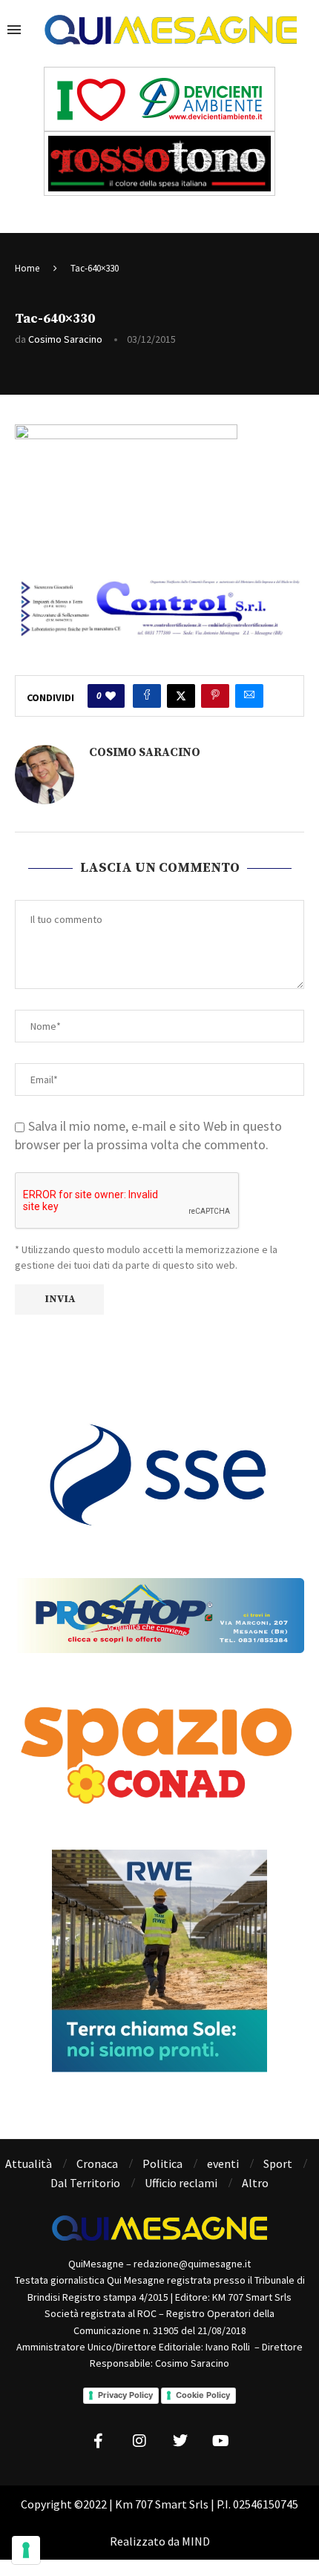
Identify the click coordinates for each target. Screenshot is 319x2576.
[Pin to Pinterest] (215, 696)
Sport (278, 2163)
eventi (223, 2163)
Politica (162, 2163)
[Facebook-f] (99, 2441)
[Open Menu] (14, 30)
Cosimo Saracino (65, 339)
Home (27, 268)
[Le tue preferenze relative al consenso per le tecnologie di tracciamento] (26, 2550)
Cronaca (97, 2163)
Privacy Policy (125, 2395)
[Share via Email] (249, 696)
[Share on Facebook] (147, 696)
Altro (255, 2183)
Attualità (29, 2163)
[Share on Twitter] (181, 696)
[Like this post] (111, 696)
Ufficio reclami (181, 2183)
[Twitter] (180, 2441)
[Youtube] (221, 2441)
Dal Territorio (85, 2183)
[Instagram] (139, 2441)
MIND (196, 2541)
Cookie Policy (203, 2395)
